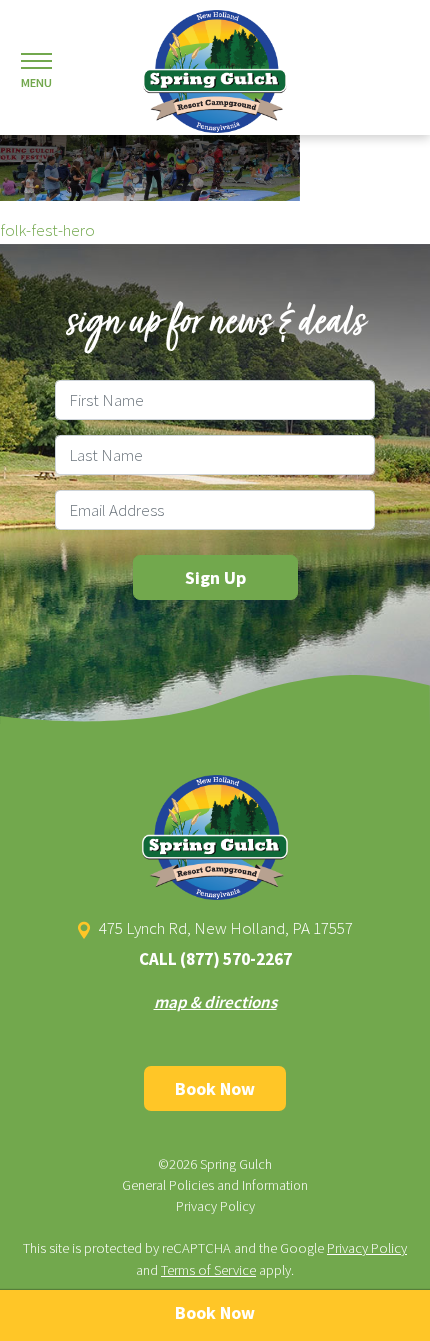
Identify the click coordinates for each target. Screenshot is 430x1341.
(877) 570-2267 (236, 959)
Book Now (215, 1088)
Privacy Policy (215, 1206)
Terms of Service (208, 1270)
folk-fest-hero (47, 230)
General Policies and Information (215, 1185)
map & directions (215, 1002)
